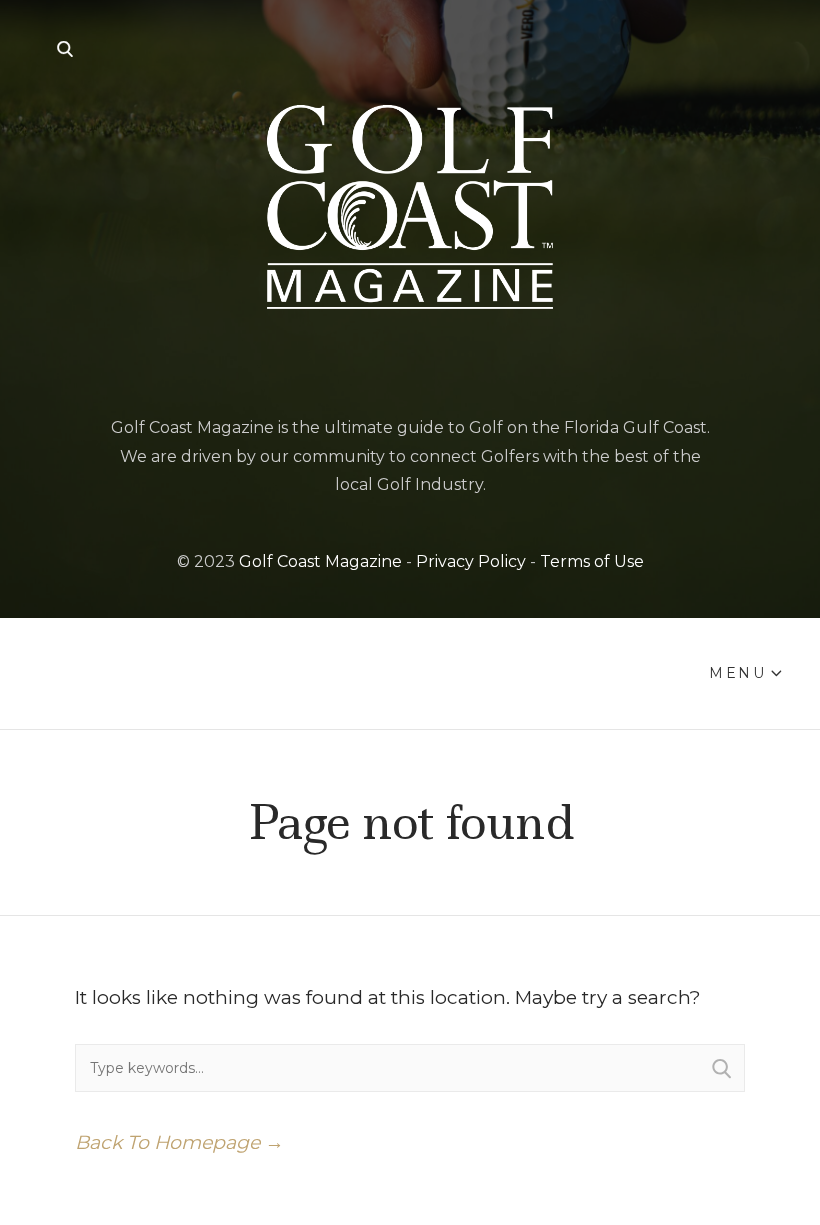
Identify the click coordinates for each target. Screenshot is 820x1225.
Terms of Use (592, 561)
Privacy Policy (471, 561)
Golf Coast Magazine (320, 561)
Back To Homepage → (179, 1142)
